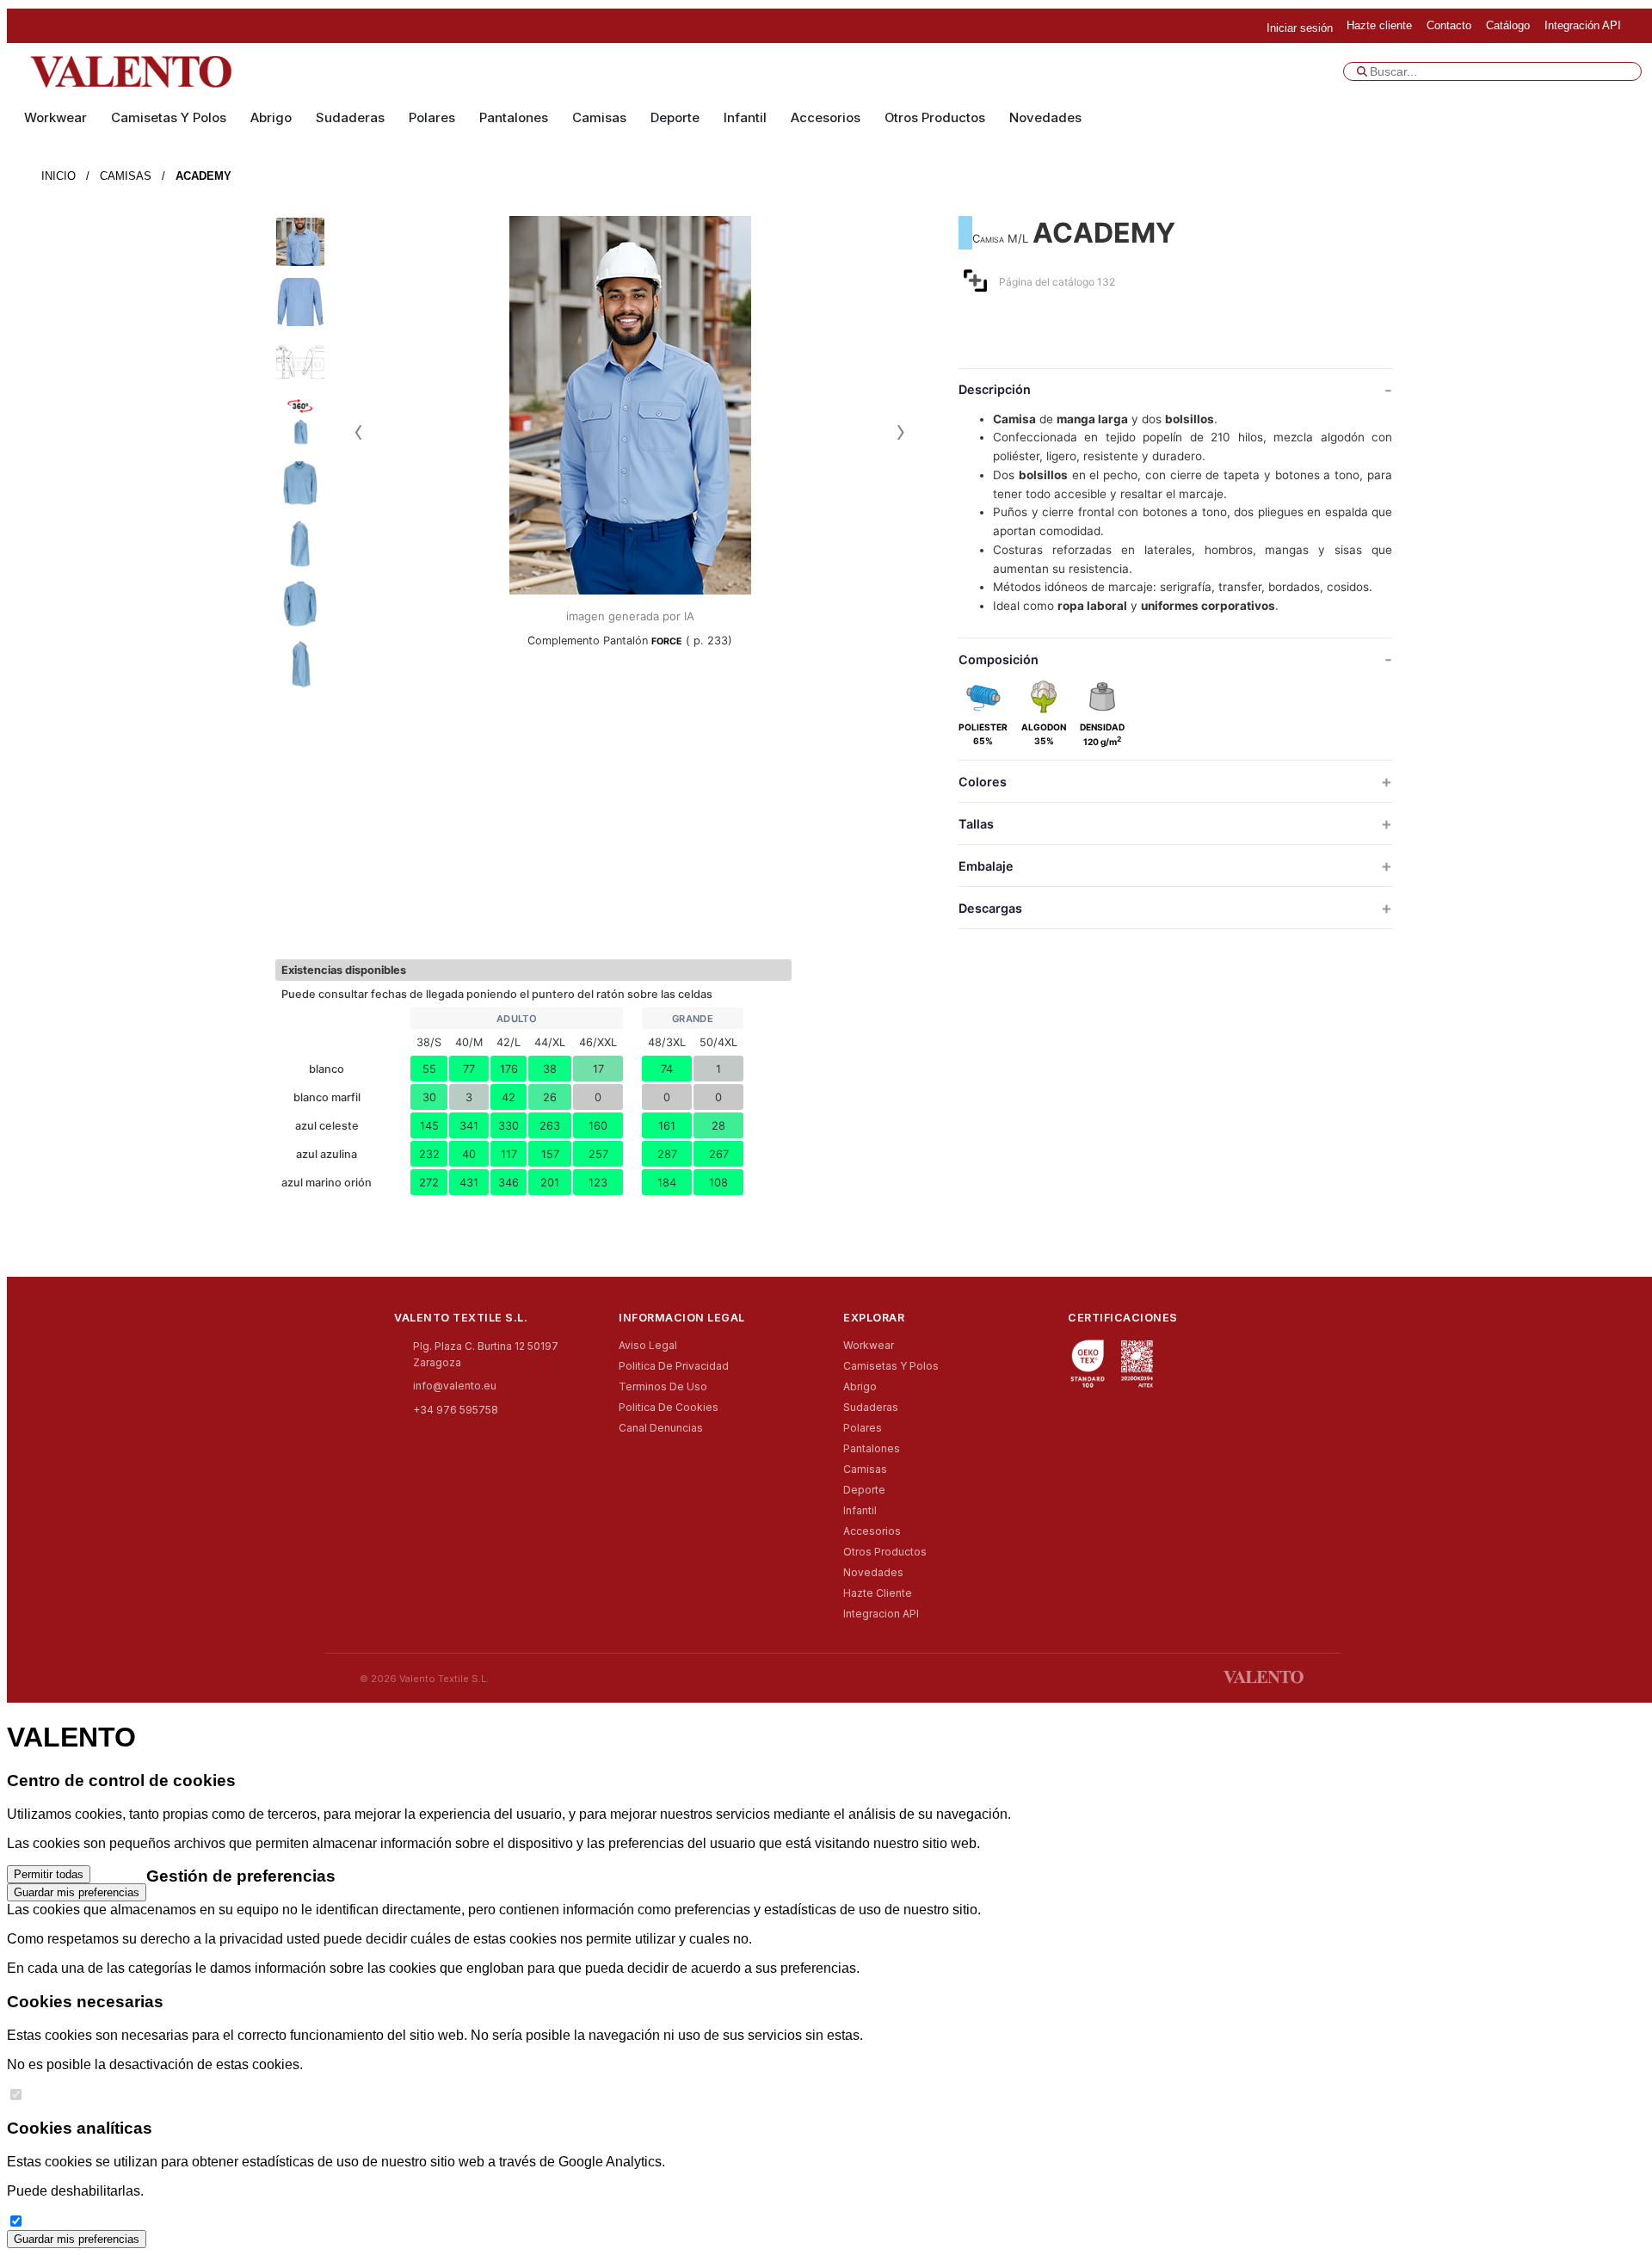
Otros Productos (935, 118)
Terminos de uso (663, 1386)
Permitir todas (49, 1874)
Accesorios (826, 118)
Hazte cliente (878, 1593)
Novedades (1045, 118)
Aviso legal (648, 1345)
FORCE (667, 641)
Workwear (55, 118)
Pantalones (514, 118)
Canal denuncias (661, 1428)
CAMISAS (126, 176)
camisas (599, 118)
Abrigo (271, 118)
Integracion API (881, 1614)
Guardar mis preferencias (77, 1892)
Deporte (675, 118)
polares (432, 118)
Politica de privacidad (674, 1366)
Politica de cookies (669, 1407)
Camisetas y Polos (169, 118)
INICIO (59, 176)
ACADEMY (203, 176)
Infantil (745, 118)
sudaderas (350, 118)
